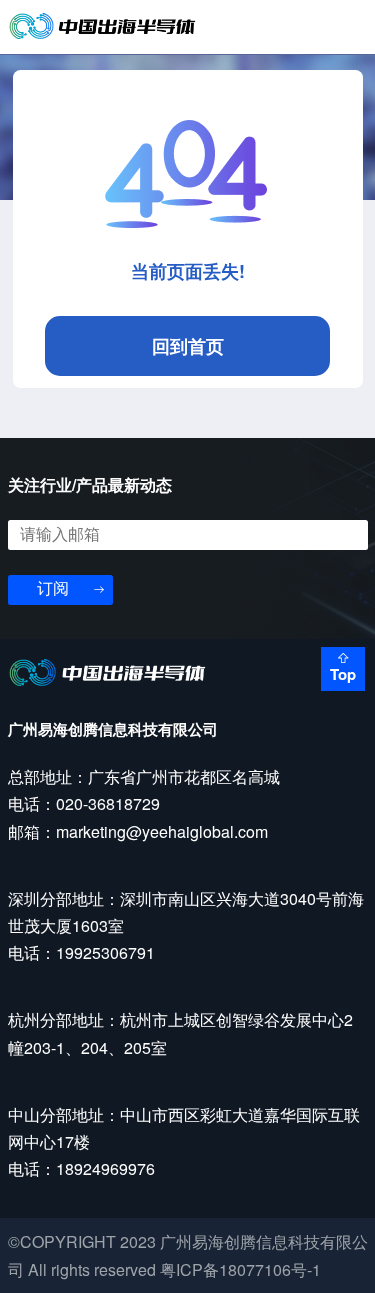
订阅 (53, 588)
